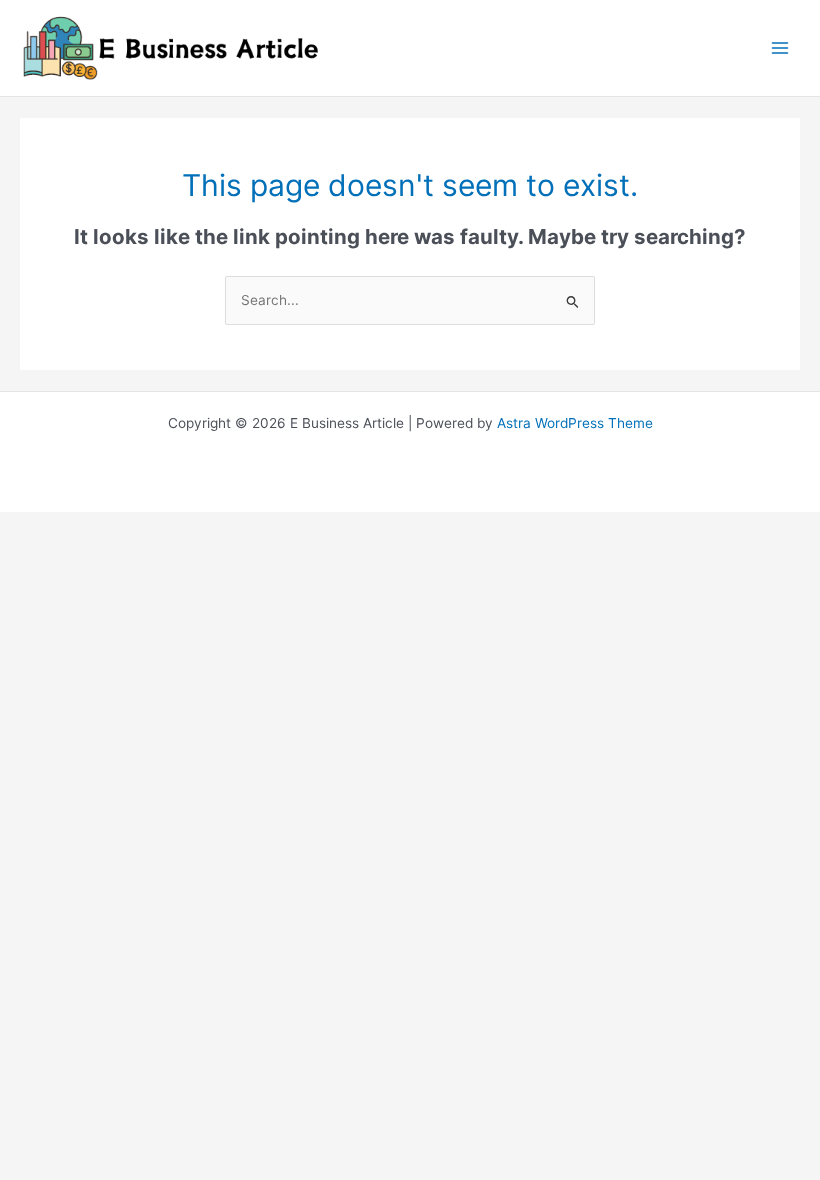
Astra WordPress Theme (575, 423)
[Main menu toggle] (780, 48)
